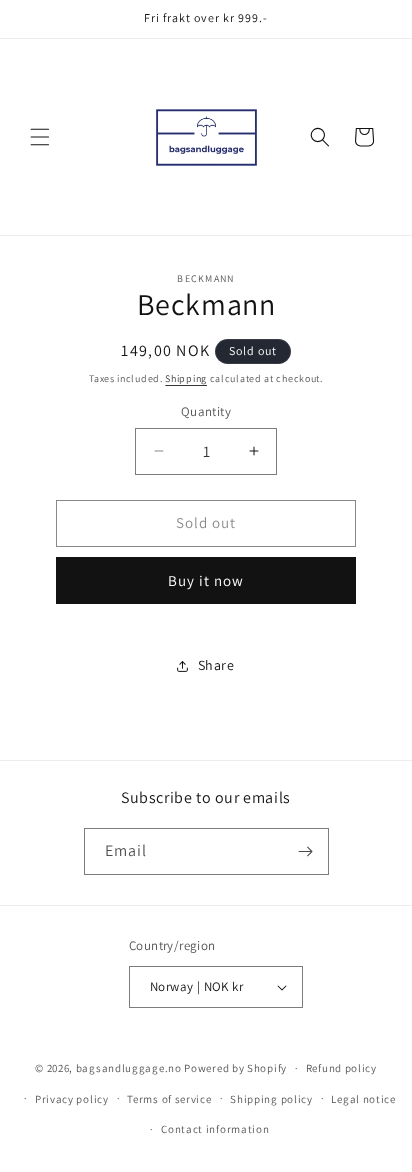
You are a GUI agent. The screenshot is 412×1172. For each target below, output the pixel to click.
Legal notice (363, 1099)
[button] (40, 137)
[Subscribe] (306, 851)
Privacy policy (72, 1099)
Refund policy (341, 1068)
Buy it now (206, 580)
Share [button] (216, 665)
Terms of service (169, 1099)
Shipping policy (271, 1099)
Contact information (215, 1129)
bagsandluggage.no (129, 1068)
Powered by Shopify (235, 1068)
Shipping (186, 378)
